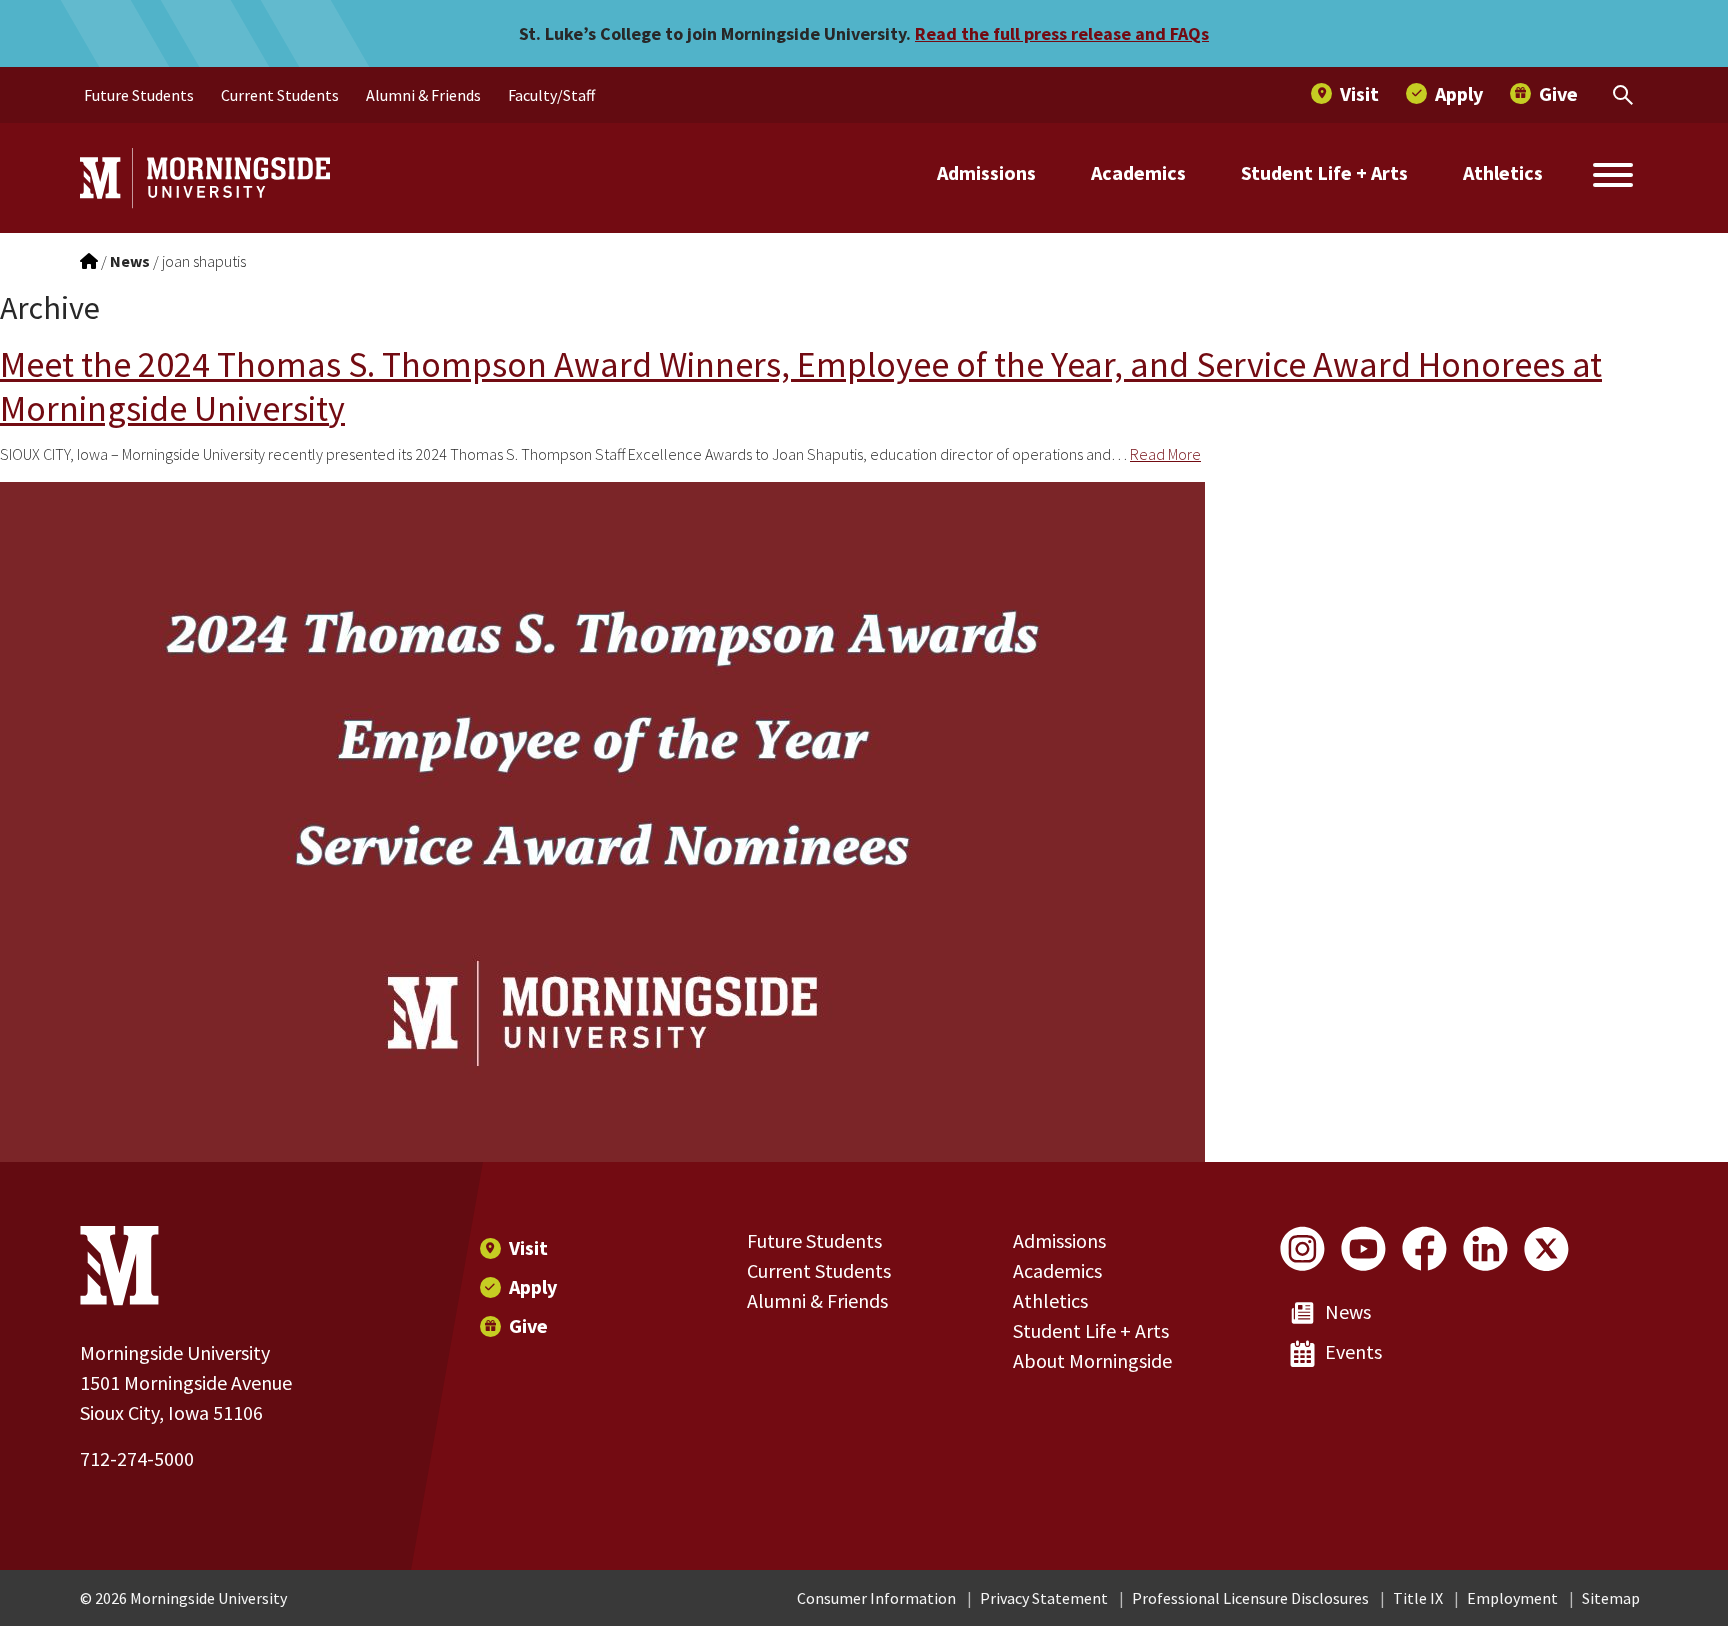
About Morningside (1092, 1360)
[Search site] (1613, 178)
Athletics (1503, 172)
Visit (528, 1247)
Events (1353, 1351)
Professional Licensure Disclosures (1250, 1598)
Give (528, 1325)
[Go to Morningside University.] (89, 261)
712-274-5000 (137, 1458)
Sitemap (1611, 1598)
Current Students (819, 1270)
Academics (1138, 172)
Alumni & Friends (817, 1300)
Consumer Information (876, 1598)
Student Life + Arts (1324, 172)
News (1348, 1311)
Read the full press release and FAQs (1062, 33)
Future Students (814, 1240)
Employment (1512, 1598)
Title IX (1418, 1598)
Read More (1165, 454)
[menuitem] (139, 95)
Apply (533, 1286)
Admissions (986, 172)
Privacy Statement (1044, 1598)
